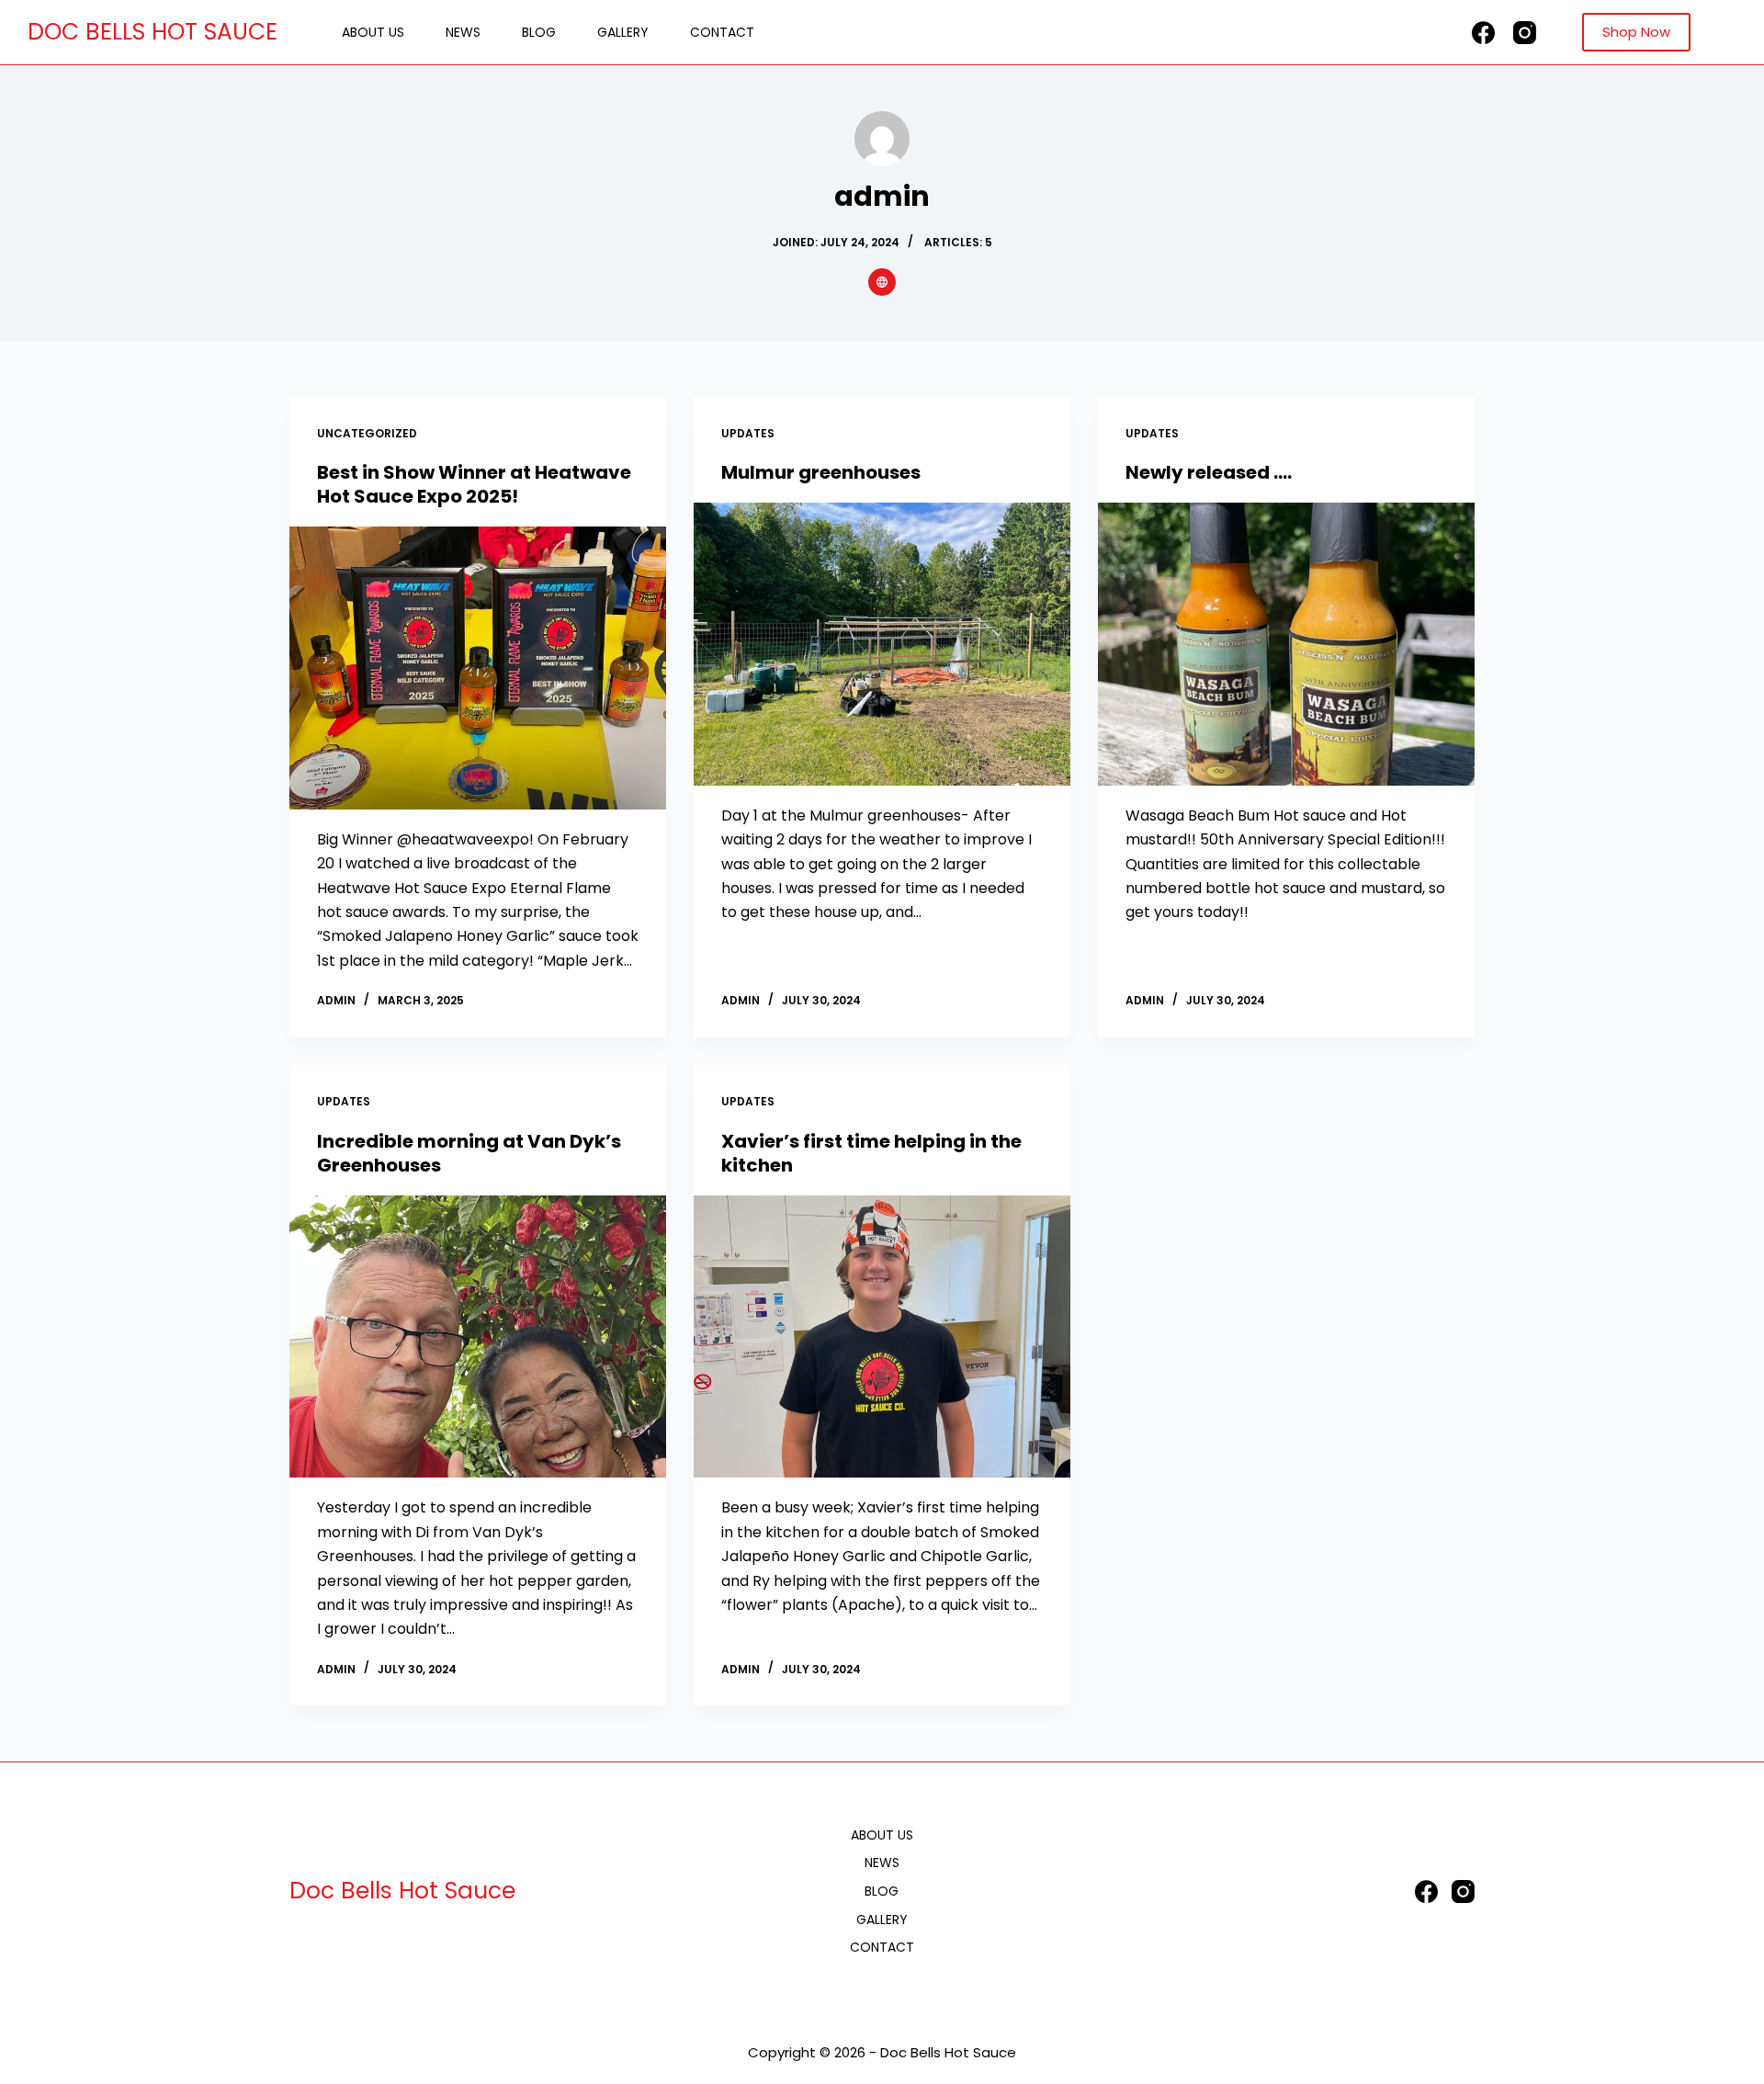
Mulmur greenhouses (821, 472)
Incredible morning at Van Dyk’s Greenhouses (469, 1153)
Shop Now (1636, 32)
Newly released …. (1209, 472)
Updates (748, 433)
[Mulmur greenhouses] (882, 644)
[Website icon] (882, 282)
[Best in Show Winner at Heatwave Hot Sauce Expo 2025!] (478, 668)
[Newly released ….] (1286, 644)
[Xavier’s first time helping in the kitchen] (882, 1337)
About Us (373, 32)
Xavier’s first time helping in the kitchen (871, 1153)
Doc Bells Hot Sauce (402, 1891)
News (463, 32)
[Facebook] (1483, 33)
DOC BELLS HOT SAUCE (153, 32)
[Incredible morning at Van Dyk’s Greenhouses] (478, 1337)
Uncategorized (367, 433)
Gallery (623, 32)
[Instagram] (1525, 33)
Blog (539, 32)
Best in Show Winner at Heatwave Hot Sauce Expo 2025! (474, 484)
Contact (722, 32)
